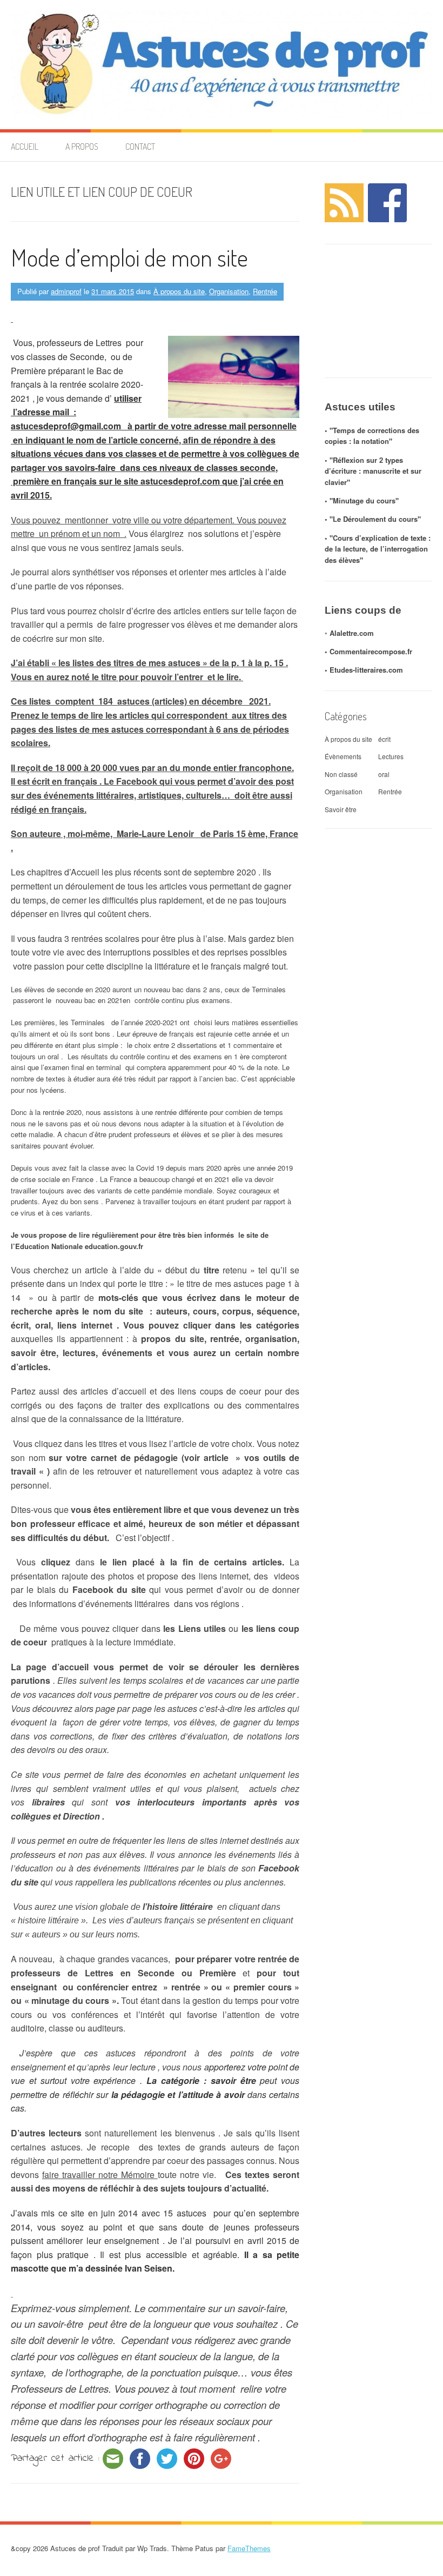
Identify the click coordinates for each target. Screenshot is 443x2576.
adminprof (66, 291)
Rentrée (265, 291)
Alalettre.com (352, 633)
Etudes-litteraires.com (366, 670)
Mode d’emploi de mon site (129, 257)
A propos (82, 147)
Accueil (25, 147)
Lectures (391, 756)
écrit (384, 739)
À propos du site (179, 291)
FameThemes (249, 2548)
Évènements (343, 756)
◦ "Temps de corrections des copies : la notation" (372, 436)
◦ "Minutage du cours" (362, 500)
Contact (140, 147)
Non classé (341, 774)
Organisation (229, 291)
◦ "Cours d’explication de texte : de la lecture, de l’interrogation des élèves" (378, 549)
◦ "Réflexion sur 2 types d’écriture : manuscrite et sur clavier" (373, 471)
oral (384, 774)
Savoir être (341, 809)
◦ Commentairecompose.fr (368, 651)
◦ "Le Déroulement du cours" (373, 519)
